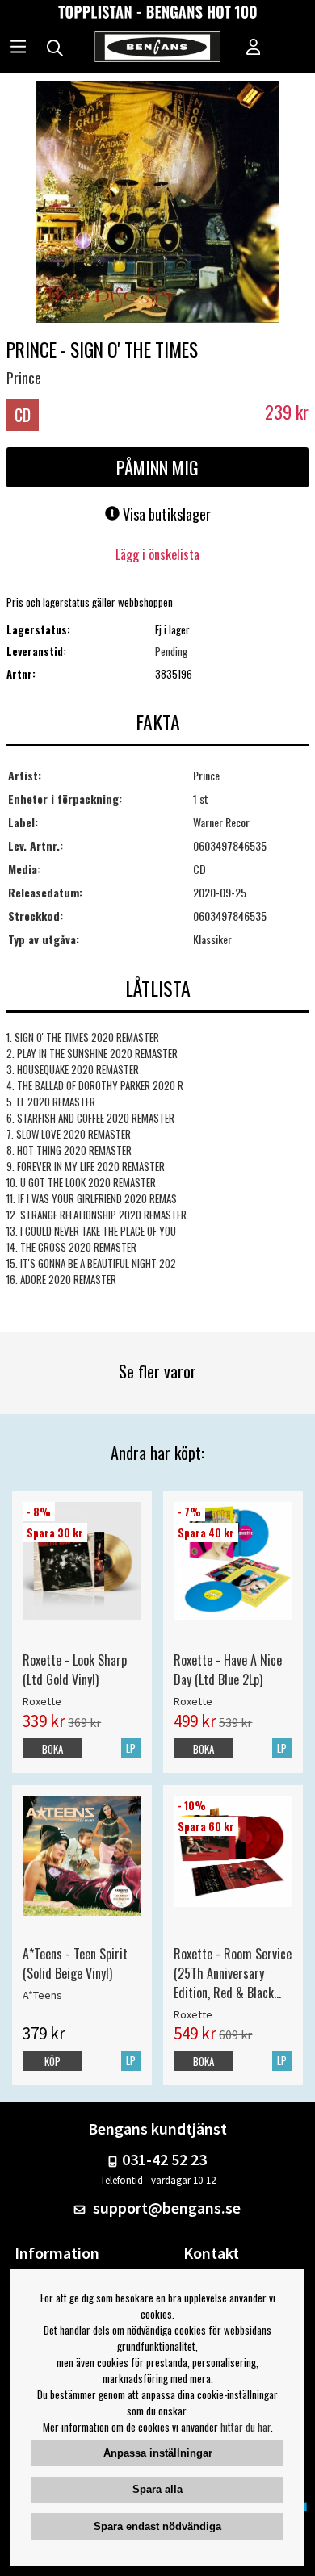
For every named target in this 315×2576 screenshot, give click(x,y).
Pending (171, 651)
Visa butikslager (165, 514)
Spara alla (157, 2489)
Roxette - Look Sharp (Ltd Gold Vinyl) (75, 1670)
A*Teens (42, 1995)
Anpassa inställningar (158, 2453)
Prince (24, 378)
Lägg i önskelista (157, 554)
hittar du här (246, 2427)
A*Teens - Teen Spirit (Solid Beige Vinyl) (75, 1963)
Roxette (42, 1701)
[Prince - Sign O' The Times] (157, 203)
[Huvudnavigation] (18, 48)
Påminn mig (157, 467)
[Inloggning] (254, 48)
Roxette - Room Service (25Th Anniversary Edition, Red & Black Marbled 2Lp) (233, 1973)
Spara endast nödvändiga (157, 2526)
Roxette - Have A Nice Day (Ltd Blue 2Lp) (228, 1670)
